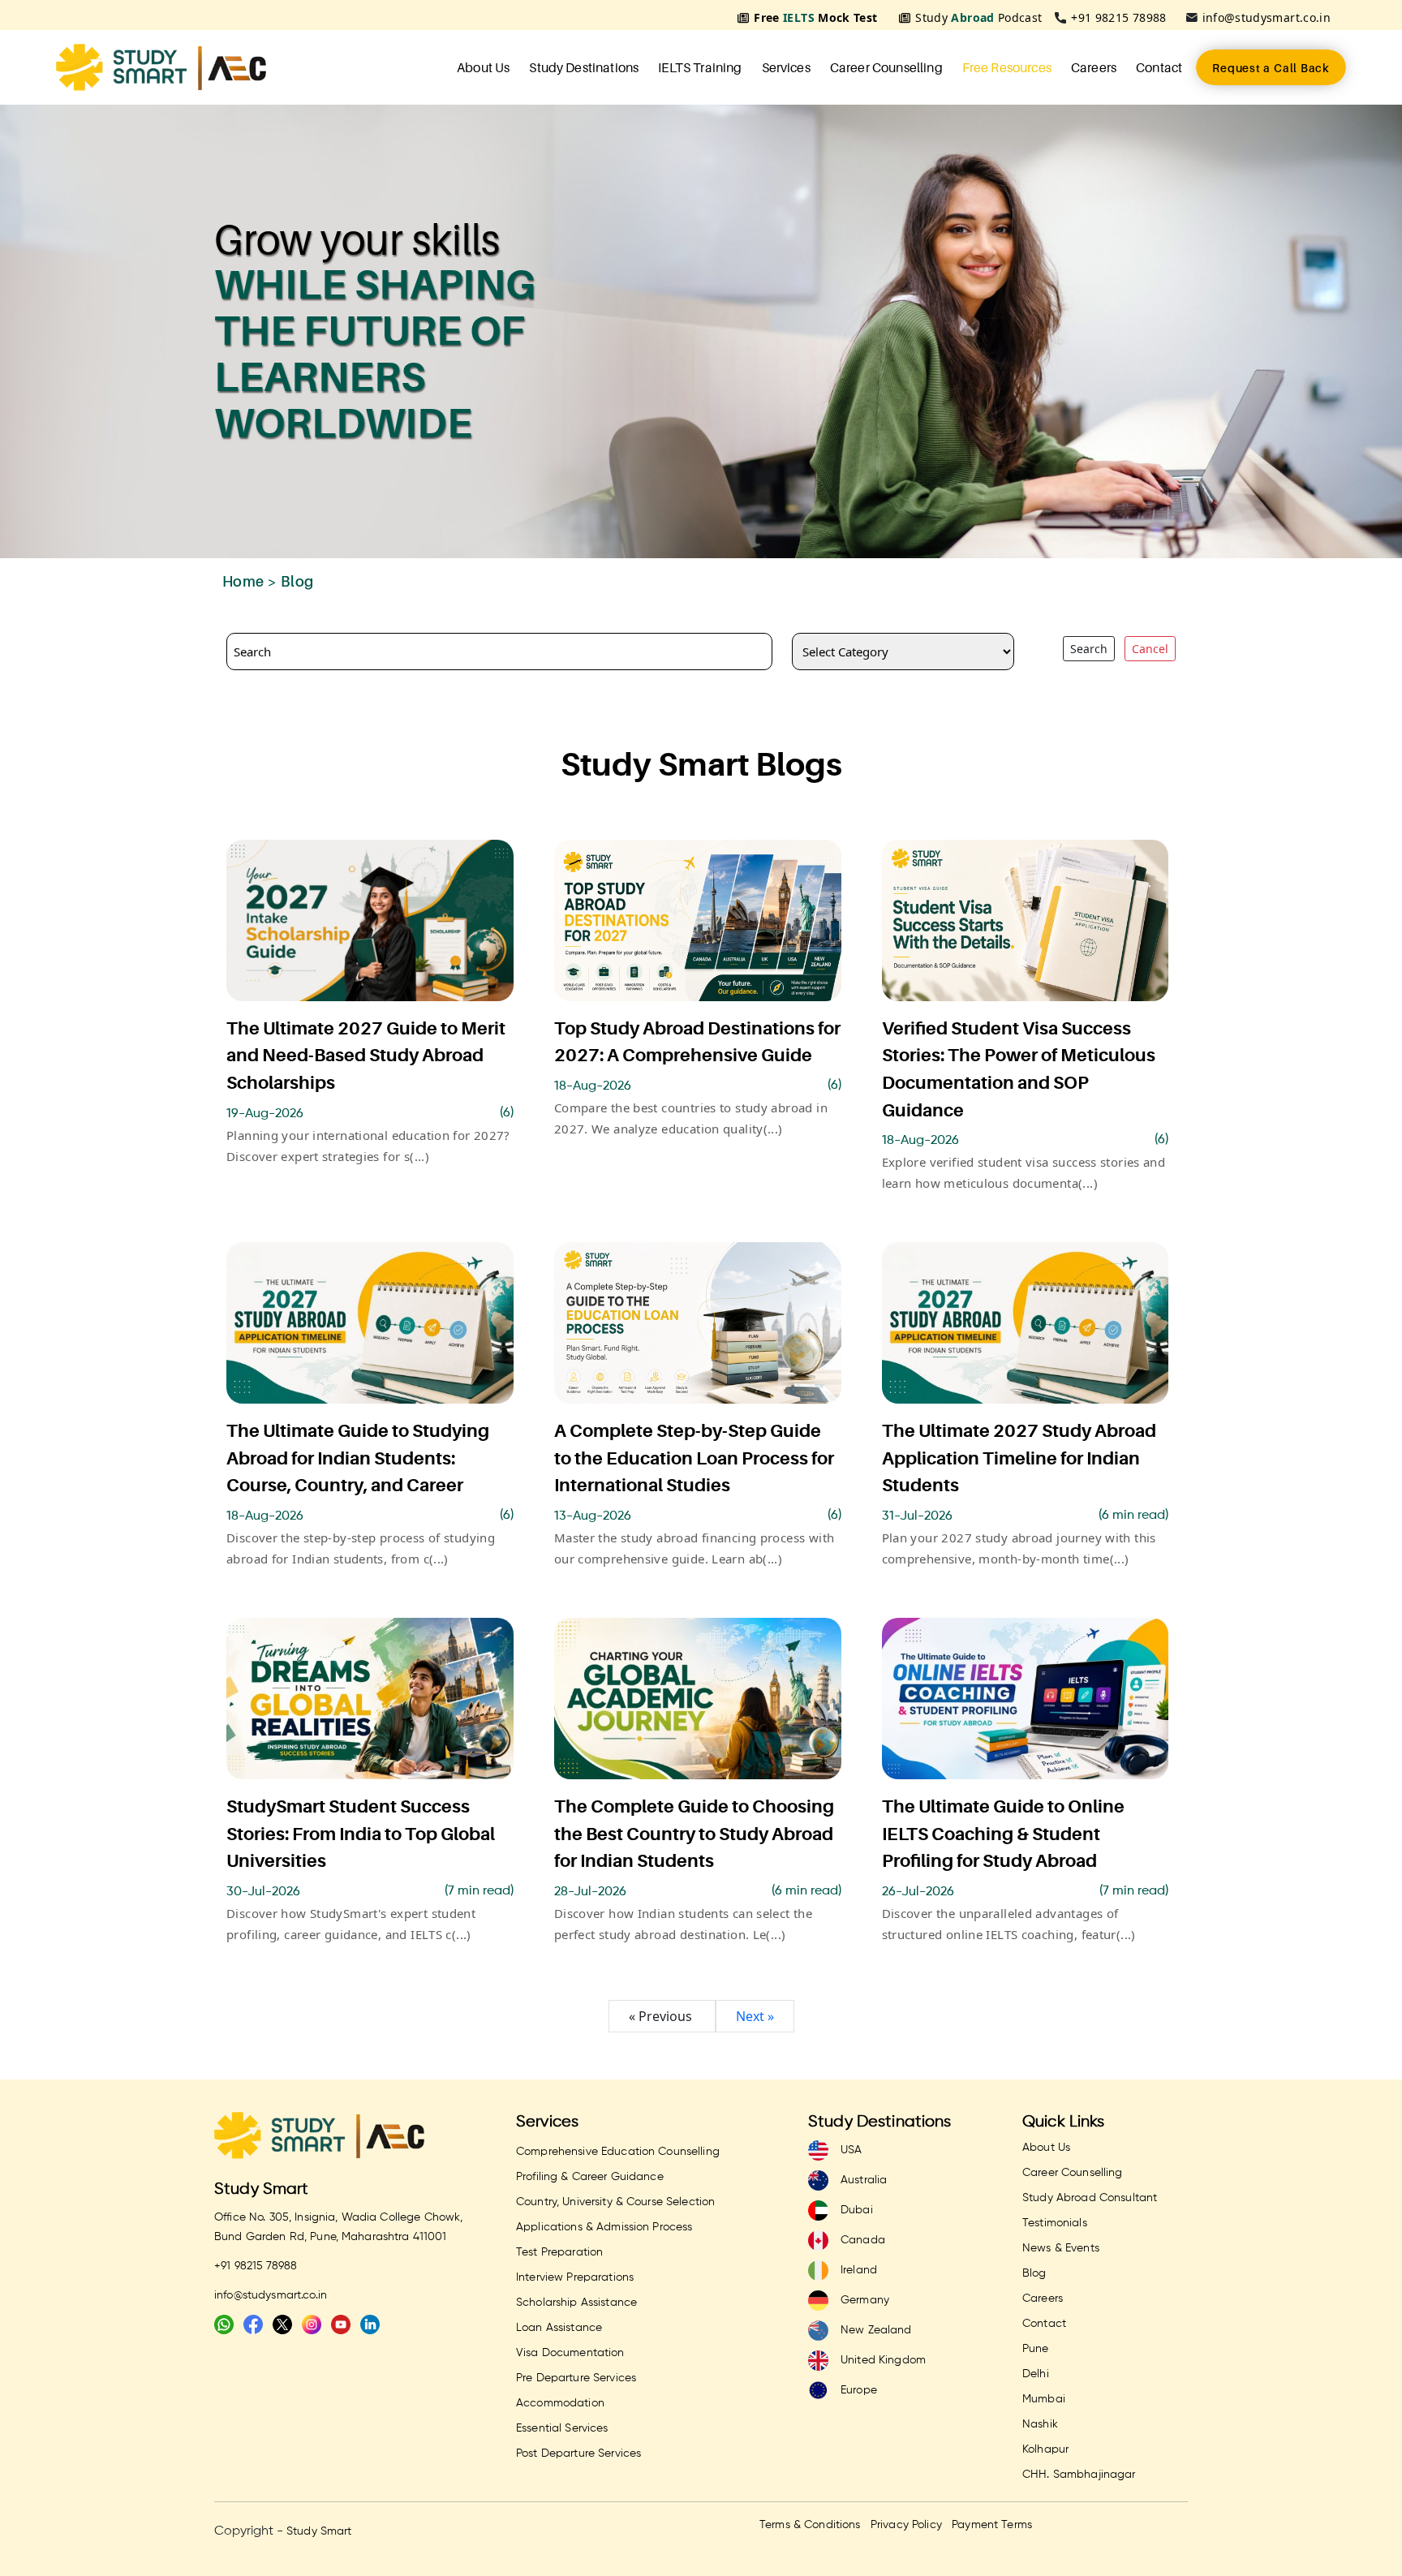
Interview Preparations (575, 2277)
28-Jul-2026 (590, 1892)
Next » (755, 2016)
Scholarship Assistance (576, 2303)
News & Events (1061, 2248)
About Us (483, 67)
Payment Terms (992, 2525)
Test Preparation (559, 2252)
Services (786, 67)
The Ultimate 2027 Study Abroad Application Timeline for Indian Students (1019, 1458)
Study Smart (262, 2189)
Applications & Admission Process (604, 2227)
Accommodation (560, 2403)
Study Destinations (584, 67)
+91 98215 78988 (1118, 17)
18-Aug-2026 (593, 1086)
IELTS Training (700, 67)
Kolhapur (1045, 2449)
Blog (1034, 2273)
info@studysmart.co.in (1267, 17)
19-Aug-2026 (265, 1114)
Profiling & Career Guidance (590, 2177)
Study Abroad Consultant (1090, 2198)
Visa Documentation (570, 2353)
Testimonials (1055, 2223)
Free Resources (1007, 67)
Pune (1036, 2349)
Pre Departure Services (576, 2378)
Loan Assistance (559, 2328)
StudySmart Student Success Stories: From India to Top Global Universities (361, 1834)
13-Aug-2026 (593, 1516)
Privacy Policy (906, 2525)
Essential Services (562, 2428)
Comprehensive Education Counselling (618, 2152)
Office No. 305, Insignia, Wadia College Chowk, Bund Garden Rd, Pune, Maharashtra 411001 (338, 2227)
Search (1089, 649)
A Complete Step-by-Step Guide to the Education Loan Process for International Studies (694, 1458)
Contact (1159, 67)
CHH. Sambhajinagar (1079, 2475)
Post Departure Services (578, 2453)
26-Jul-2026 (918, 1892)
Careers (1094, 67)
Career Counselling (886, 67)
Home (243, 581)
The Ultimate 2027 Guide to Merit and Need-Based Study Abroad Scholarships (366, 1056)
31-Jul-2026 (917, 1516)
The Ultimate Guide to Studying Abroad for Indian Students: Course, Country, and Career (358, 1458)
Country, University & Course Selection (615, 2202)
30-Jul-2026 (263, 1892)
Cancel (1150, 649)
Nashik (1040, 2424)
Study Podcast (978, 17)
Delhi (1036, 2374)
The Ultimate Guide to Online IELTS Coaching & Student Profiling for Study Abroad (1003, 1834)
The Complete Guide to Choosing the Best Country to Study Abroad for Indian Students (694, 1834)
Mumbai (1044, 2399)
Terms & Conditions (810, 2525)
